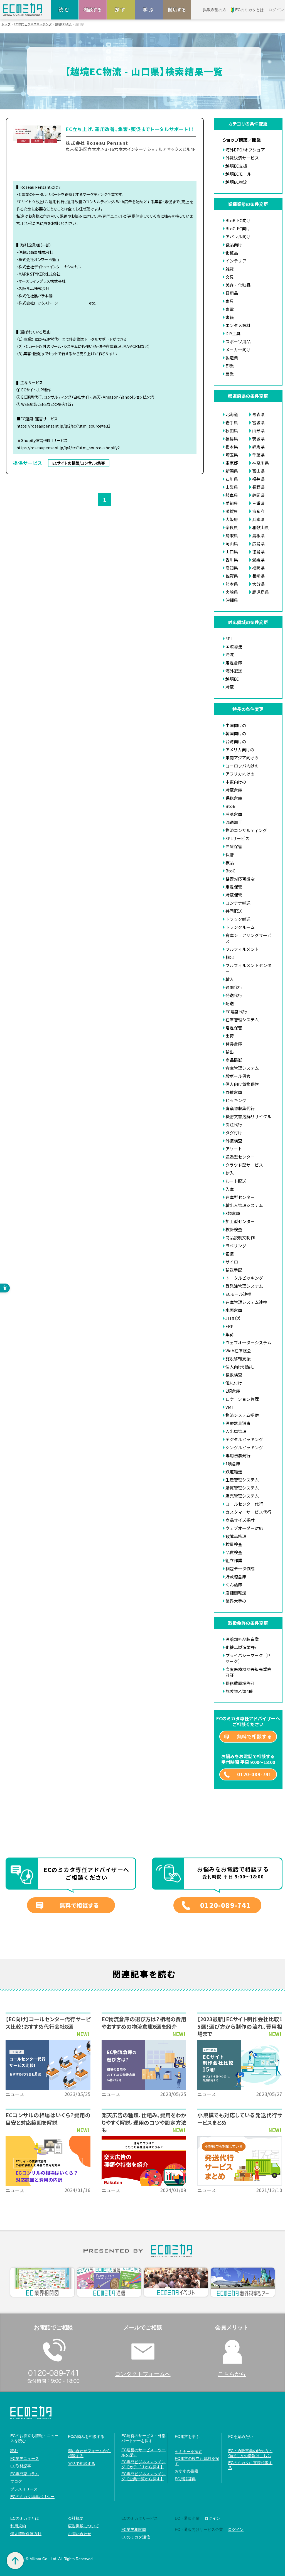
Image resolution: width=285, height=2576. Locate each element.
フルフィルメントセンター (248, 968)
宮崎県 (232, 592)
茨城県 (258, 439)
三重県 (258, 503)
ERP (229, 1326)
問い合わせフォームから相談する (89, 2453)
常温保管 (234, 1028)
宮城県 (258, 422)
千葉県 (258, 455)
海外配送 (234, 671)
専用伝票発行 (238, 1455)
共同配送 (234, 911)
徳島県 (258, 552)
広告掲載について (83, 2526)
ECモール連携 (238, 1294)
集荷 (230, 1334)
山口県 (232, 552)
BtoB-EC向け (238, 220)
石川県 (232, 479)
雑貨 (230, 269)
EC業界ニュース (25, 2459)
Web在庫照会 (238, 1350)
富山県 (258, 471)
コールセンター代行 (244, 1504)
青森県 (258, 414)
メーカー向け (238, 349)
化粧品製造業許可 (242, 1647)
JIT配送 (233, 1318)
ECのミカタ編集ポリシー (32, 2497)
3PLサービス (237, 838)
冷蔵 (230, 687)
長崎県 (258, 576)
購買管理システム (242, 1488)
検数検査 (234, 1375)
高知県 (232, 568)
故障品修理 (236, 1536)
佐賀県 (232, 576)
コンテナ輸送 (238, 903)
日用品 (232, 293)
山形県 (258, 430)
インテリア (236, 261)
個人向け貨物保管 (242, 1084)
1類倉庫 (233, 1464)
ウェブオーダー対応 (244, 1528)
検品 (230, 863)
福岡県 (258, 568)
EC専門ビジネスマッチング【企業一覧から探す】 (143, 2476)
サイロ (232, 1262)
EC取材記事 (21, 2466)
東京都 (232, 463)
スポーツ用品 (238, 341)
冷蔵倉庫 (234, 790)
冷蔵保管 (234, 895)
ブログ (16, 2481)
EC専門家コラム (25, 2474)
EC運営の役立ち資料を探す (197, 2461)
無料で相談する (255, 1736)
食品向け (234, 245)
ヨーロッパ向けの (242, 766)
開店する (177, 10)
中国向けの (236, 725)
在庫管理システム (242, 1020)
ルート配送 (236, 1181)
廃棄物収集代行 (240, 1108)
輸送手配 (234, 1270)
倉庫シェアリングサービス (248, 938)
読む (65, 10)
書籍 (230, 317)
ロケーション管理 (242, 1399)
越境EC (232, 679)
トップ (6, 24)
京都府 (258, 511)
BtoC (230, 871)
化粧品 (232, 253)
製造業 (232, 358)
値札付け (234, 1383)
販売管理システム (242, 1496)
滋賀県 (232, 511)
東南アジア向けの (242, 758)
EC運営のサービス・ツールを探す (143, 2452)
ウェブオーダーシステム (248, 1342)
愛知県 (232, 503)
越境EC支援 (236, 166)
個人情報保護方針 (26, 2534)
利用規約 (18, 2526)
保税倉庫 (234, 798)
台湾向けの (236, 741)
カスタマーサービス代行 (248, 1512)
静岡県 (258, 495)
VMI (229, 1407)
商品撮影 (234, 1060)
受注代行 (234, 1124)
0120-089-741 (254, 1774)
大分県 (258, 584)
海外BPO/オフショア (245, 150)
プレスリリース (24, 2489)
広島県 (258, 544)
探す (121, 10)
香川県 (232, 560)
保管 (230, 854)
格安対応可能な (240, 879)
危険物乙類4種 (239, 1691)
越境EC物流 (63, 24)
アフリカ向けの (240, 774)
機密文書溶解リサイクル (248, 1116)
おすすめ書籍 (186, 2471)
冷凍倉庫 (234, 814)
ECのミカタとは (25, 2518)
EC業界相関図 (134, 2530)
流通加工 (234, 822)
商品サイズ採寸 (240, 1520)
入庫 (230, 1189)
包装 (230, 1254)
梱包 (230, 957)
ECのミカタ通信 (136, 2537)
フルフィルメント (242, 949)
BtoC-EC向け (238, 228)
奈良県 (232, 527)
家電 (230, 309)
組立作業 (234, 1560)
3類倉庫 (233, 1213)
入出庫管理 (236, 1431)
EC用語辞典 (185, 2479)
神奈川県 (261, 463)
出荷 (230, 1036)
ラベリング (236, 1246)
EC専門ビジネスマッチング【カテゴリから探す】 (143, 2464)
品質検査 (234, 1552)
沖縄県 (232, 600)
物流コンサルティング (246, 830)
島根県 (258, 535)
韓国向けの (236, 733)
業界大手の (236, 1601)
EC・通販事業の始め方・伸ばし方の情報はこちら (250, 2453)
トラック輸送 (238, 919)
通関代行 (234, 987)
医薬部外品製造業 (242, 1639)
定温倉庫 (234, 663)
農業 (230, 374)
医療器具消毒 (238, 1423)
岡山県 (232, 544)
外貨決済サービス (242, 158)
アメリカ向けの (240, 750)
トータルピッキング (244, 1278)
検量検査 (234, 1544)
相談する (93, 10)
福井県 (258, 479)
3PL (229, 638)
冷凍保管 (234, 846)
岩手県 (232, 422)
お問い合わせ (80, 2534)
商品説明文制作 (240, 1237)
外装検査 (234, 1141)
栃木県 (232, 447)
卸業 (230, 366)
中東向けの (236, 782)
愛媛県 (258, 560)
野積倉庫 (234, 1092)
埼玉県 (232, 455)
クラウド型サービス (244, 1165)
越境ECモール (238, 174)
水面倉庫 (234, 1310)
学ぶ (149, 10)
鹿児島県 (261, 592)
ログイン (212, 2518)
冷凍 (230, 655)
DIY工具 (233, 333)
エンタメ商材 (238, 325)
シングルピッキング (244, 1447)
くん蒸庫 (234, 1585)
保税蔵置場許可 (240, 1683)
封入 (230, 1173)
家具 (230, 301)
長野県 (258, 487)
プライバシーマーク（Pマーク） (248, 1658)
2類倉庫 (233, 1391)
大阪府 (232, 519)
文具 (230, 277)
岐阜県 (232, 495)
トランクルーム (240, 927)
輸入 (230, 979)
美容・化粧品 (238, 285)
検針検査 (234, 1229)
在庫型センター (240, 1197)
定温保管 (234, 887)
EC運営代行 (236, 1011)
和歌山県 (261, 527)
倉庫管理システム (242, 1068)
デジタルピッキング (244, 1439)
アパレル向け (238, 236)
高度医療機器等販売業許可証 (248, 1672)
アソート (234, 1149)
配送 (230, 1003)
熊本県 (232, 584)
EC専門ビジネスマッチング (33, 24)
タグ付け (234, 1133)
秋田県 (232, 430)
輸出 (230, 1052)
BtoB (230, 806)
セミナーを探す (188, 2452)
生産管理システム (242, 1480)
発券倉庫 (234, 1044)
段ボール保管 (238, 1076)
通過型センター (240, 1157)
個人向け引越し (240, 1367)
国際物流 (234, 647)
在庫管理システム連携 (246, 1302)
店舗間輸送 (236, 1593)
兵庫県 (258, 519)
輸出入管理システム (244, 1205)
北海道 (232, 414)
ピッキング (236, 1100)
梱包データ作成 (240, 1568)
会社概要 (76, 2518)
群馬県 (258, 447)
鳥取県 (232, 535)
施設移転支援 (238, 1359)
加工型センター (240, 1221)
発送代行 (234, 995)
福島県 (232, 439)
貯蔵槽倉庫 (236, 1577)
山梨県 (232, 487)
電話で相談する (82, 2464)
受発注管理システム (244, 1286)
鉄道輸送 (234, 1472)
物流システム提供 (242, 1415)
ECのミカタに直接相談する (250, 2465)
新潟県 (232, 471)
